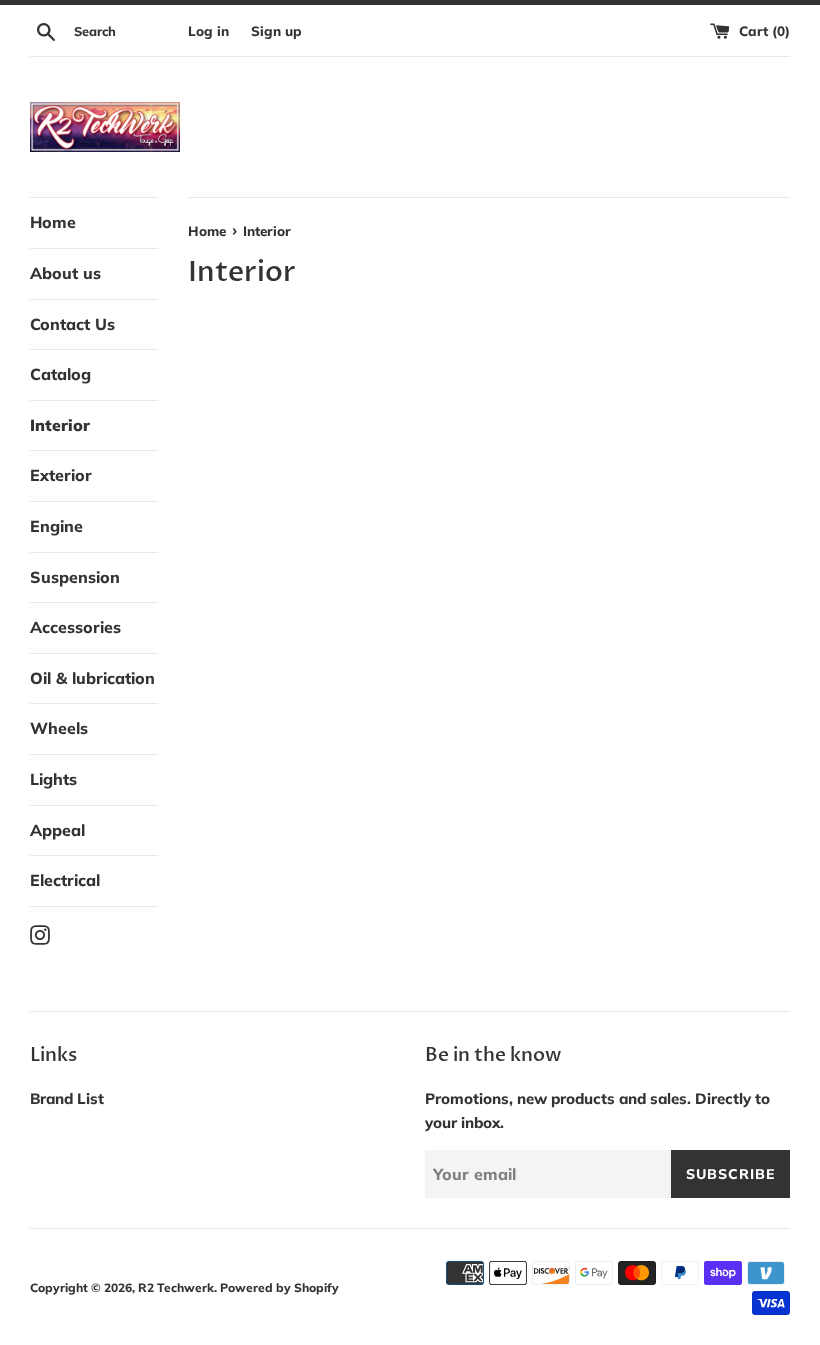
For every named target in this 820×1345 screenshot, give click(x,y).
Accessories (75, 627)
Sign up (276, 30)
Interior (60, 425)
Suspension (75, 577)
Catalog (60, 374)
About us (65, 273)
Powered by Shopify (279, 1287)
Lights (53, 779)
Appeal (57, 830)
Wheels (59, 728)
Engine (56, 526)
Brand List (67, 1098)
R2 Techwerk (176, 1287)
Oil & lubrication (92, 678)
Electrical (65, 880)
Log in (208, 30)
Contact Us (72, 324)
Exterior (61, 475)
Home (53, 222)
